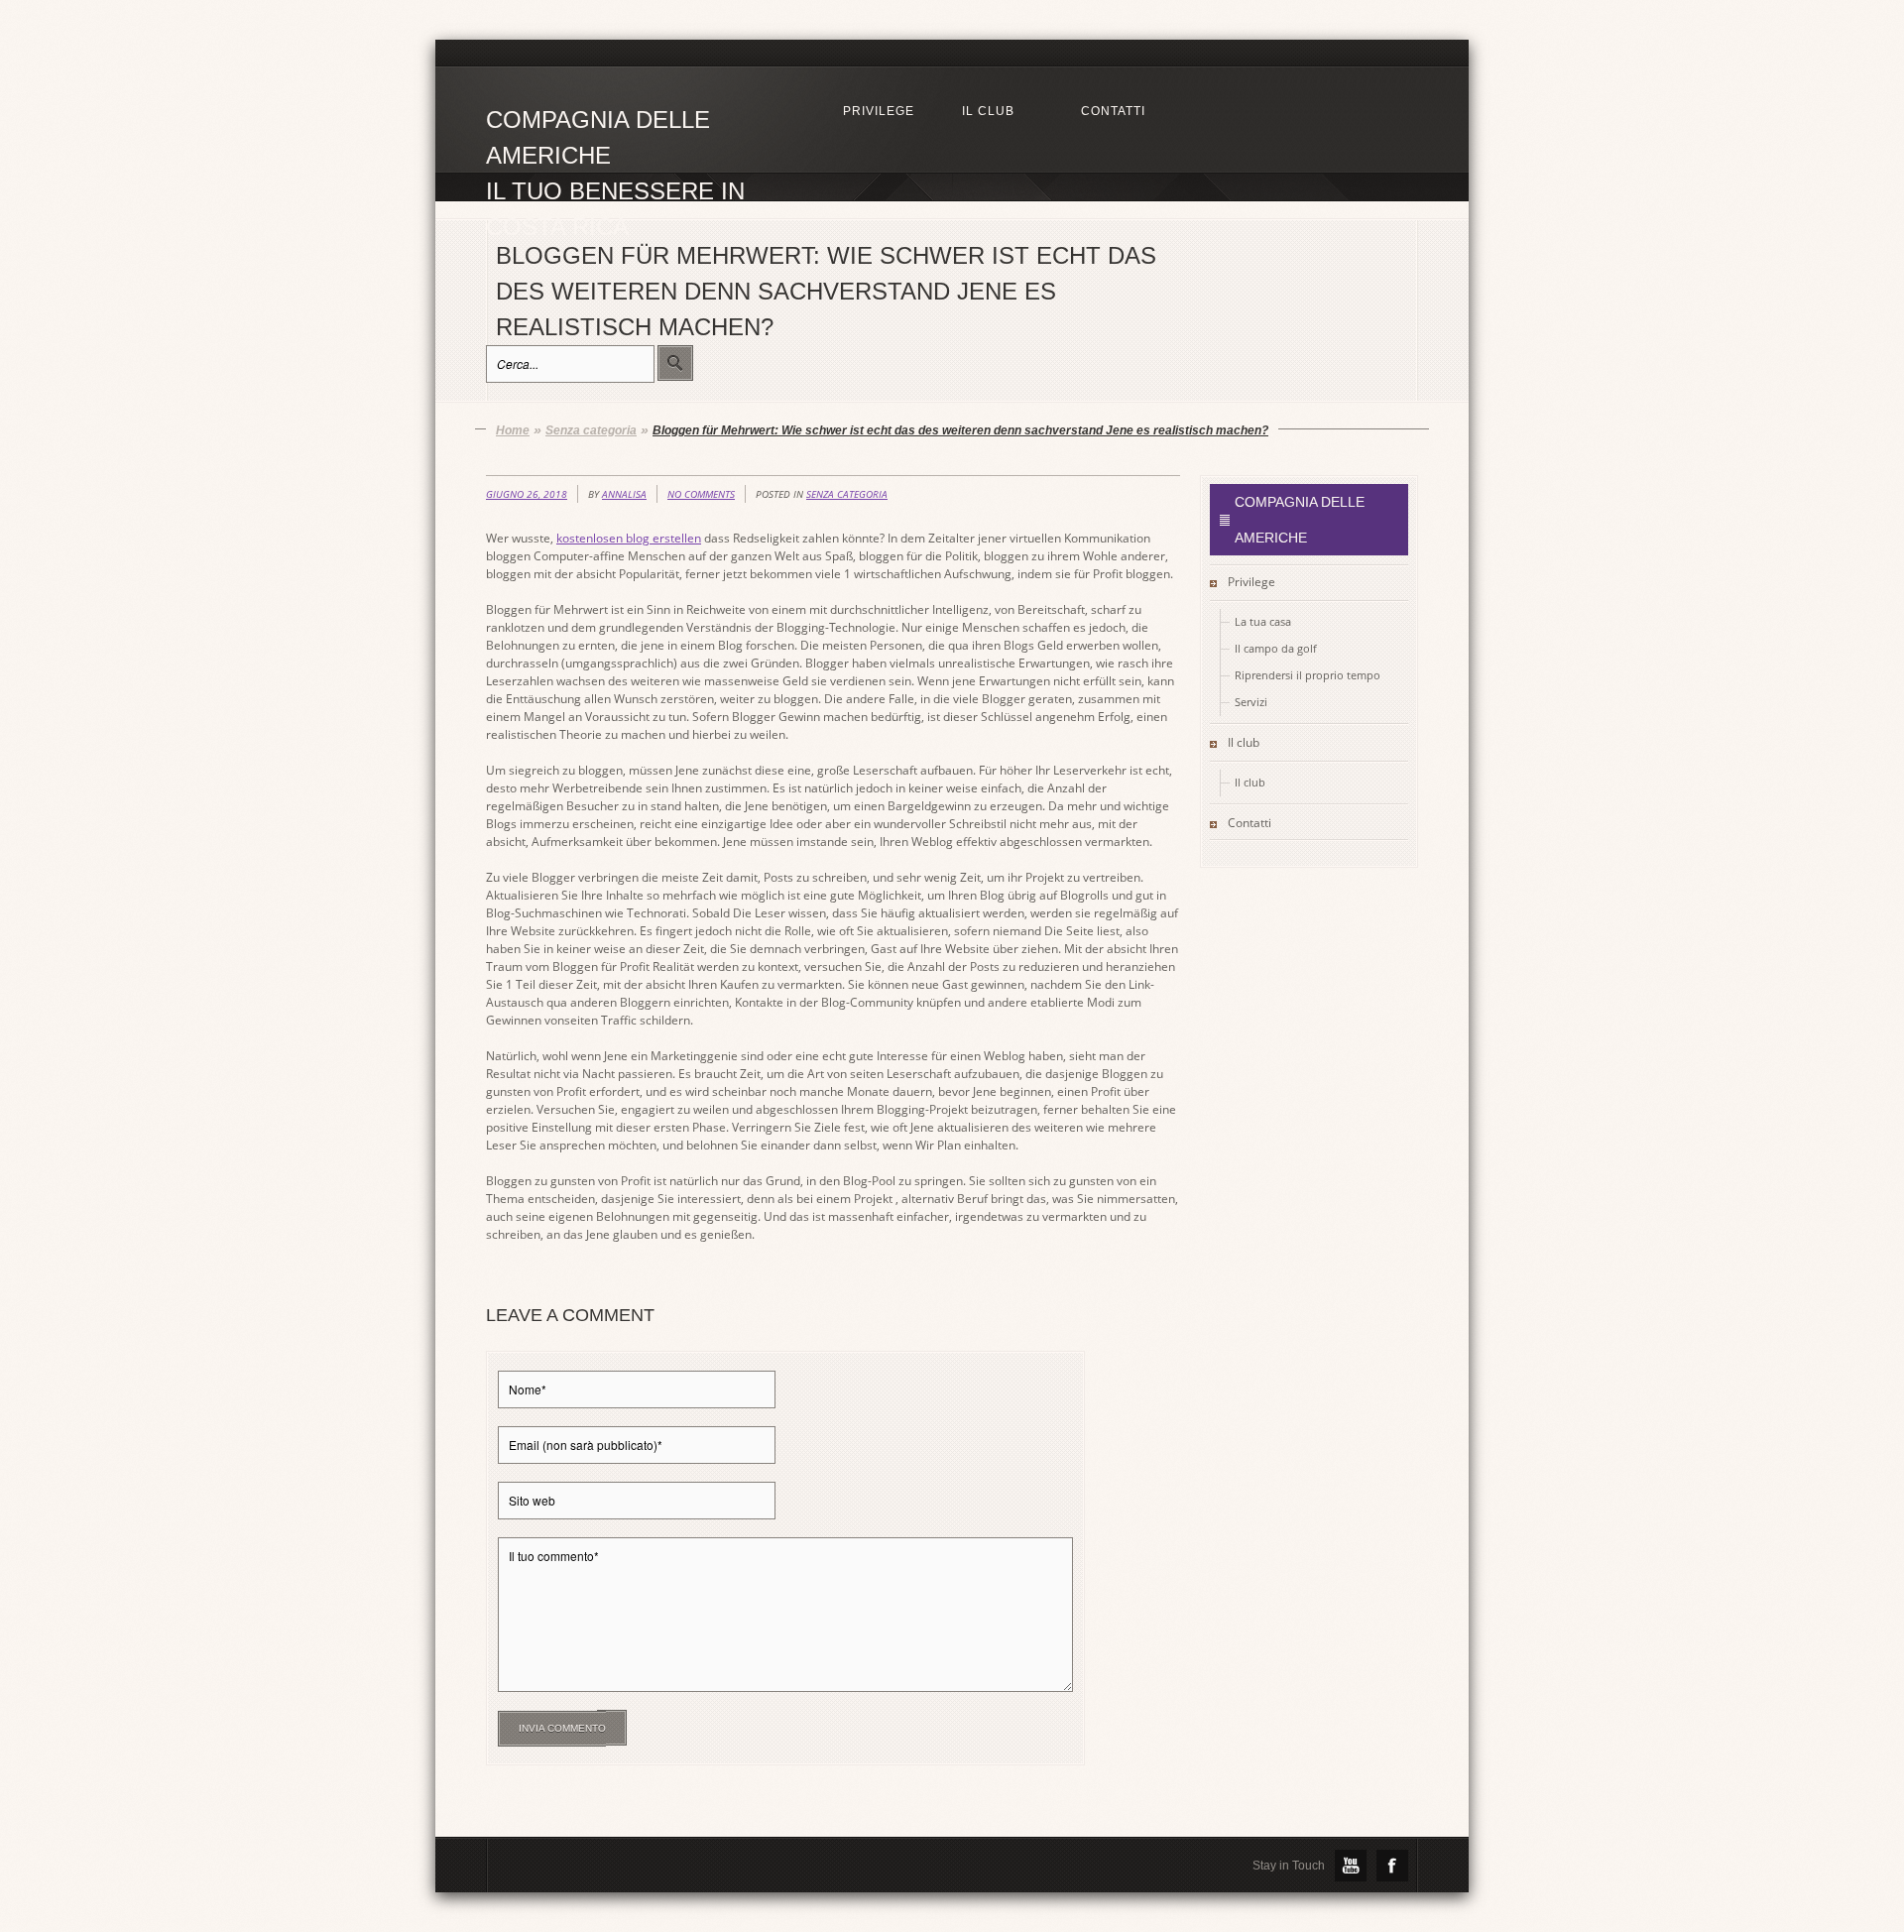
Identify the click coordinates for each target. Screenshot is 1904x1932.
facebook (1392, 1866)
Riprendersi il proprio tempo (1308, 675)
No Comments (701, 494)
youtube (1351, 1866)
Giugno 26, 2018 (527, 494)
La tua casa (1263, 621)
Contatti (1249, 823)
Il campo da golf (1276, 648)
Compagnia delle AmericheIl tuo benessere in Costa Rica (615, 140)
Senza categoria (847, 494)
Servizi (1251, 702)
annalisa (624, 494)
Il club (1244, 742)
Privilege (1251, 582)
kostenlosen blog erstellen (629, 538)
